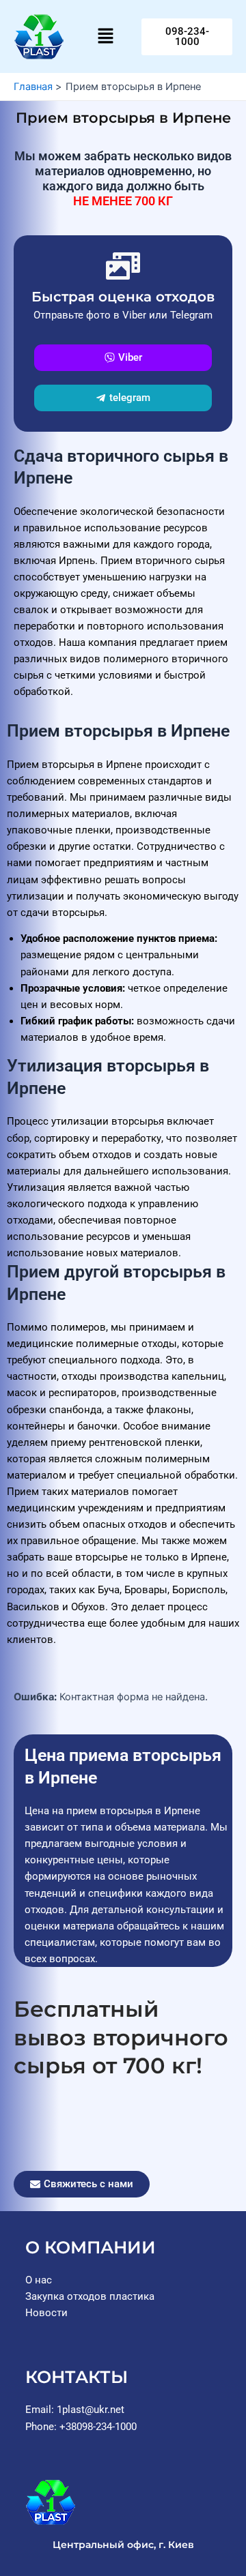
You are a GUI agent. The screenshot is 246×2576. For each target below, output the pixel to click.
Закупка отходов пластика (90, 2296)
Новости (46, 2313)
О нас (39, 2280)
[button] (105, 36)
